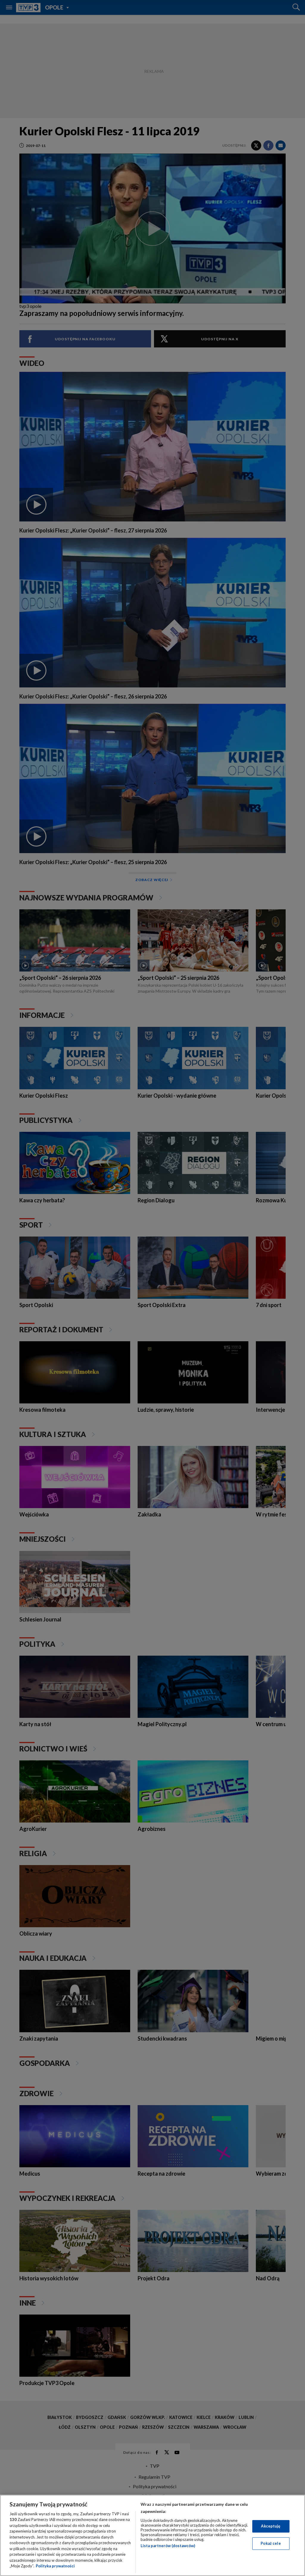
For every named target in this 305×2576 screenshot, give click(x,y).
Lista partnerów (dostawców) (168, 2546)
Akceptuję (271, 2526)
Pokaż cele (271, 2543)
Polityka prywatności (55, 2566)
